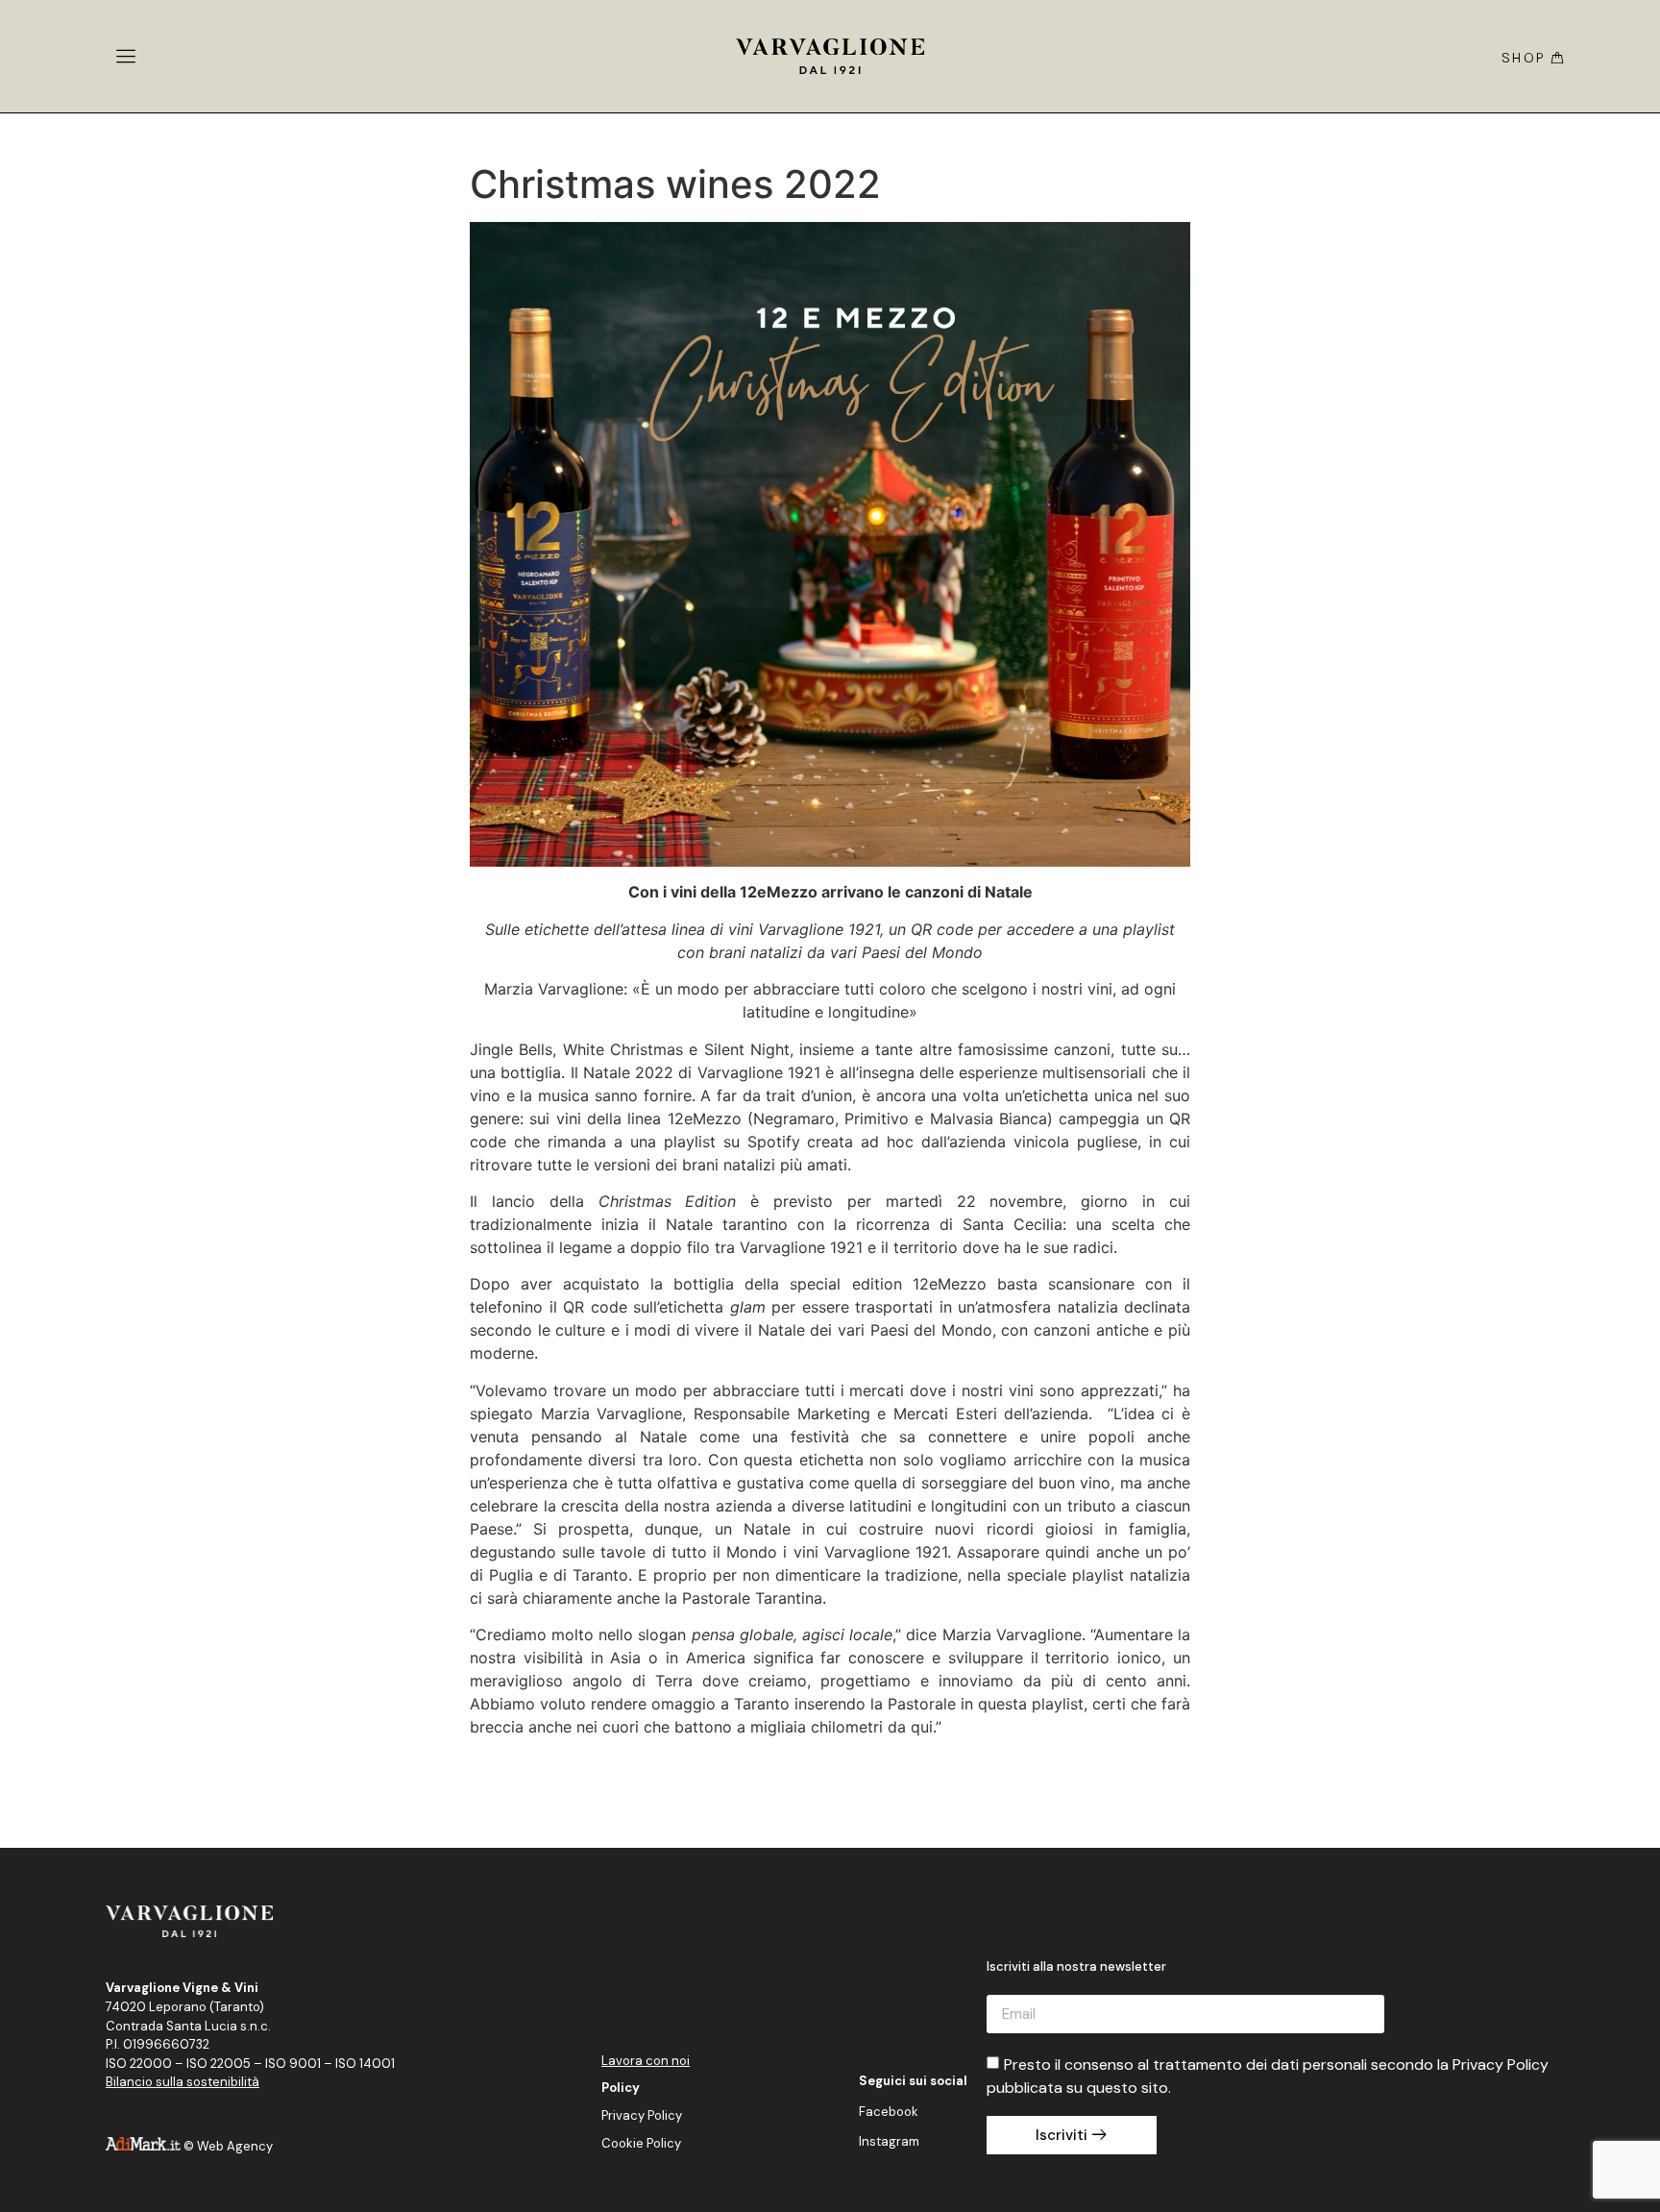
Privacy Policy (642, 2115)
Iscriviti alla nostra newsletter (1076, 1967)
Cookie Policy (641, 2143)
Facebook (889, 2112)
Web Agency (235, 2146)
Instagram (889, 2141)
